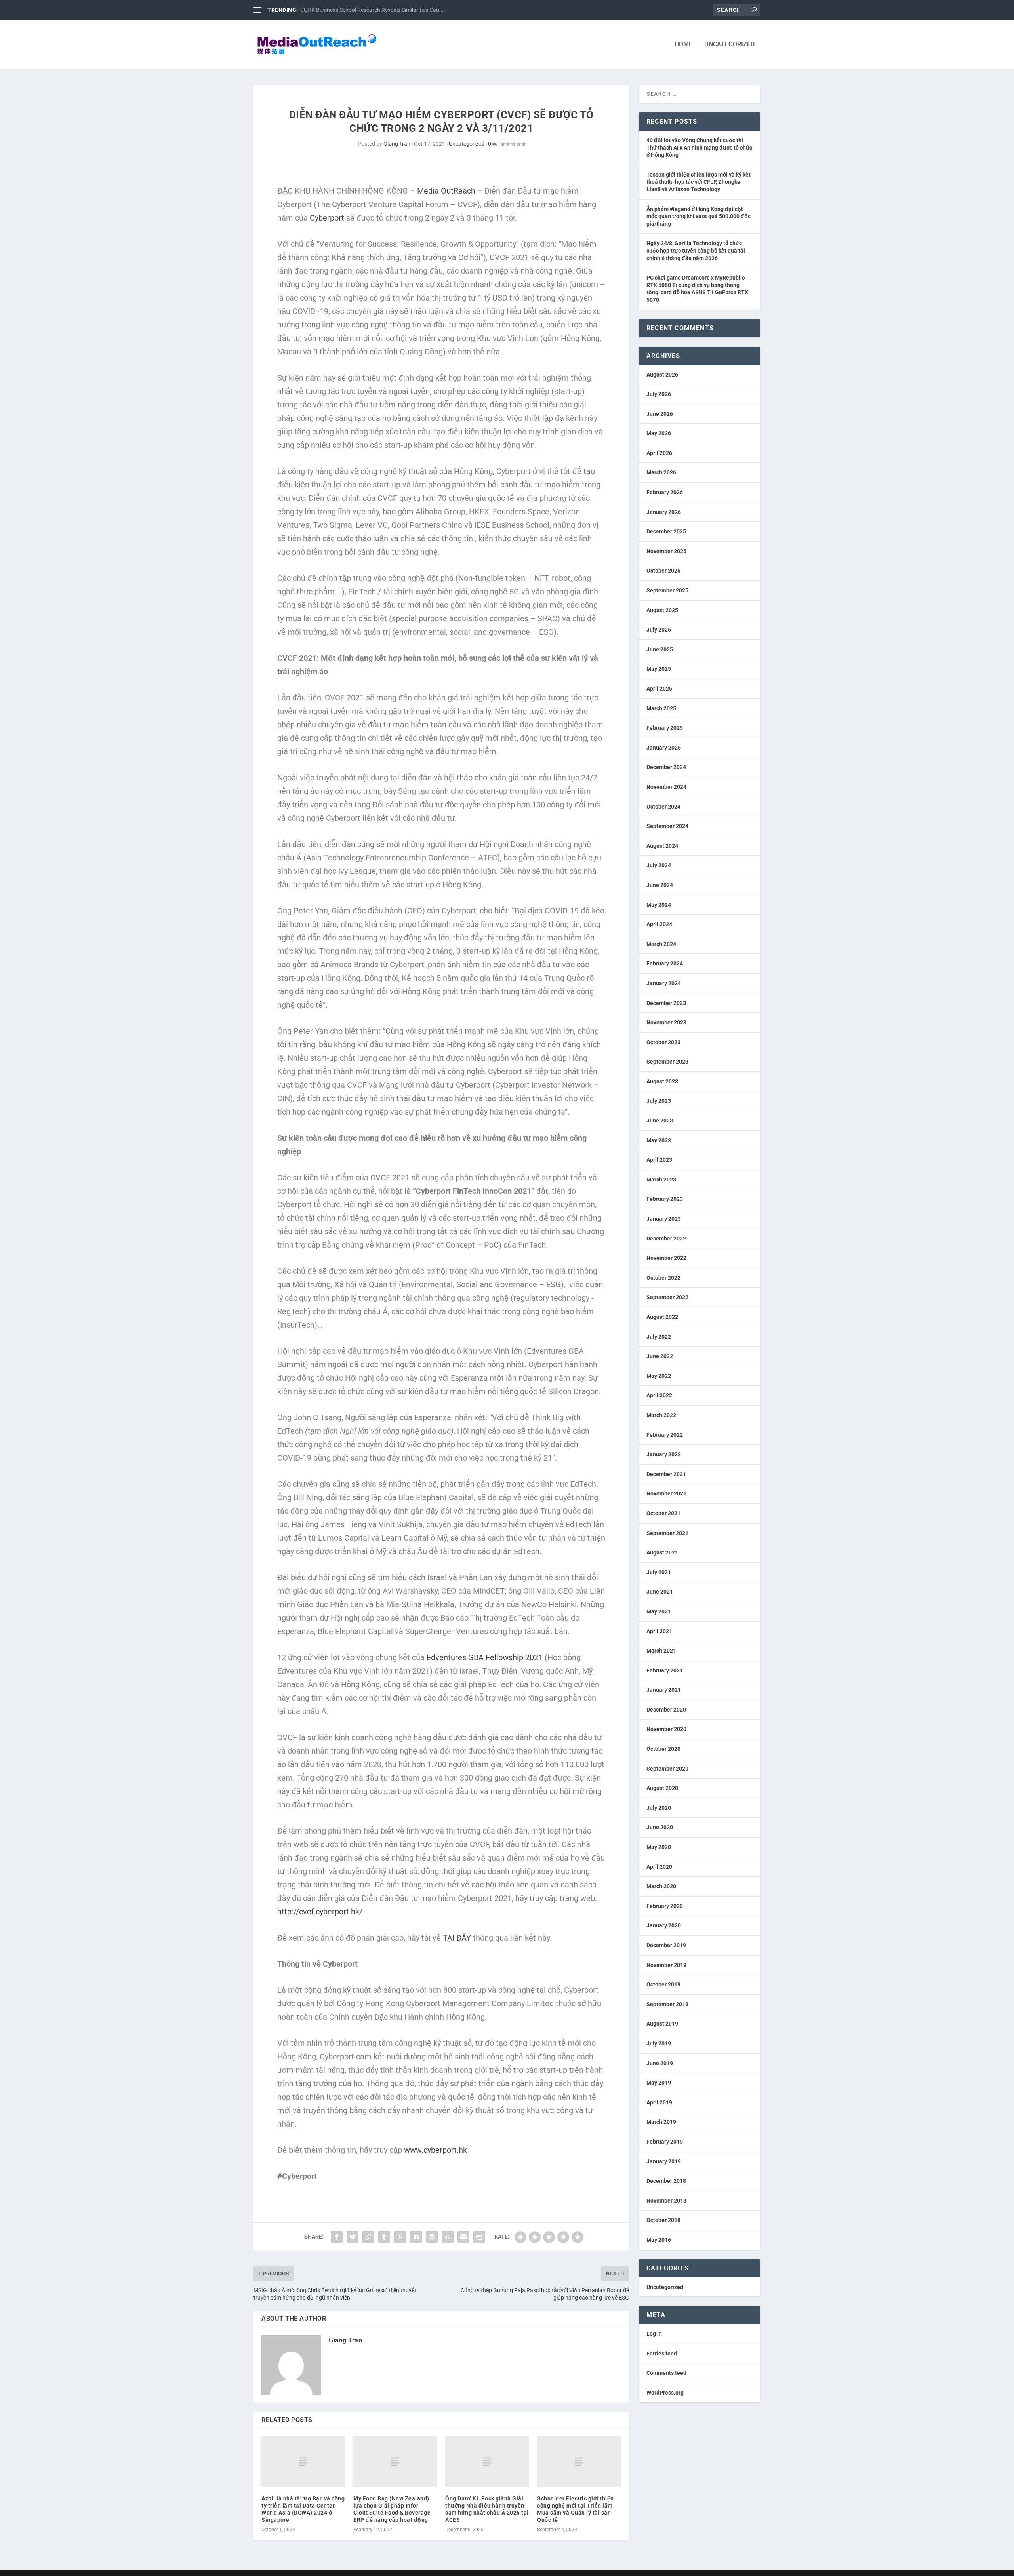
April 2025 (659, 689)
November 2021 (666, 1493)
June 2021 (660, 1592)
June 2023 (660, 1121)
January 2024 (664, 983)
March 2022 (661, 1415)
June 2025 (660, 649)
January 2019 (664, 2161)
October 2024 (663, 807)
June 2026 (660, 414)
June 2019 (660, 2063)
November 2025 (666, 551)
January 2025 (664, 748)
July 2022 (659, 1337)
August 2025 (662, 610)
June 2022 (660, 1356)
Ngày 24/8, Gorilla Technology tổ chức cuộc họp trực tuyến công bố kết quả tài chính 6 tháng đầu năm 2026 (696, 250)
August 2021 (662, 1552)
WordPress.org (665, 2393)
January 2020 (664, 1925)
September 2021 (667, 1533)
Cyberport (327, 218)
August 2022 (662, 1317)
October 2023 (663, 1042)
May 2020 (659, 1847)
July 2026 (659, 394)
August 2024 (662, 846)
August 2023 (662, 1081)
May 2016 (659, 2240)
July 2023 (659, 1101)
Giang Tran (397, 144)
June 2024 (660, 885)
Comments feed (666, 2373)
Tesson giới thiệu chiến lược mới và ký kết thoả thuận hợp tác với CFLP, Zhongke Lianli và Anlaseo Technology (699, 182)
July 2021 (659, 1572)
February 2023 (665, 1199)
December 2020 (666, 1710)
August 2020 (662, 1788)
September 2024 (667, 826)
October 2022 (663, 1278)
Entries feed (662, 2353)
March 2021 (661, 1651)
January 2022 (664, 1454)
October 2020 (663, 1749)
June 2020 (660, 1827)
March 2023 (661, 1180)
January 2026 (664, 512)
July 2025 (659, 630)
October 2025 (663, 571)
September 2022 (667, 1297)
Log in (654, 2334)
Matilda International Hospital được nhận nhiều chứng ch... (373, 10)
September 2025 (667, 590)
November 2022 (666, 1258)
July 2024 (659, 865)
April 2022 (659, 1395)
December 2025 (666, 531)
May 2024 (659, 905)
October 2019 (663, 1984)
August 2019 (662, 2024)
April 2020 (659, 1867)
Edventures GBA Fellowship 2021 (485, 1657)
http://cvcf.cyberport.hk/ (320, 1912)
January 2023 (664, 1219)
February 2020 (665, 1906)
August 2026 (662, 375)
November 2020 (666, 1729)
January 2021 (664, 1690)
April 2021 (659, 1631)
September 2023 (667, 1062)
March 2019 (661, 2122)
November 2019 (666, 1965)
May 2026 (659, 433)
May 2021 (659, 1611)
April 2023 (659, 1160)
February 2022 (665, 1435)
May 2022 (659, 1376)
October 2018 (663, 2220)
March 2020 (661, 1886)
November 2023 (666, 1022)
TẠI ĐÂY (457, 1938)
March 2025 (661, 708)
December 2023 (666, 1003)
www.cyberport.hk (436, 2150)
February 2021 (665, 1670)
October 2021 (663, 1513)
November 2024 (666, 787)
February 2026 (665, 492)
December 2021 (666, 1474)
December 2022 (666, 1239)
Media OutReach (446, 191)
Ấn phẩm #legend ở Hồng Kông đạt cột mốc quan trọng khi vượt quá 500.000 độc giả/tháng (699, 216)
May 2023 (659, 1140)
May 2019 (659, 2083)
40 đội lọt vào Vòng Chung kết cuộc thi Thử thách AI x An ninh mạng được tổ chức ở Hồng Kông (699, 147)
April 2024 (659, 924)
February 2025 (665, 728)
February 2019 (665, 2142)
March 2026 (661, 472)
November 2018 (666, 2201)
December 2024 (666, 767)
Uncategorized (729, 45)
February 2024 (665, 963)
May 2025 (659, 669)
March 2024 (661, 944)
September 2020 (667, 1769)
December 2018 (666, 2181)
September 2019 (667, 2004)
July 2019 (659, 2043)
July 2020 (659, 1808)
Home (683, 45)
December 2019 (666, 1945)
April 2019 (659, 2102)
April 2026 (659, 453)
